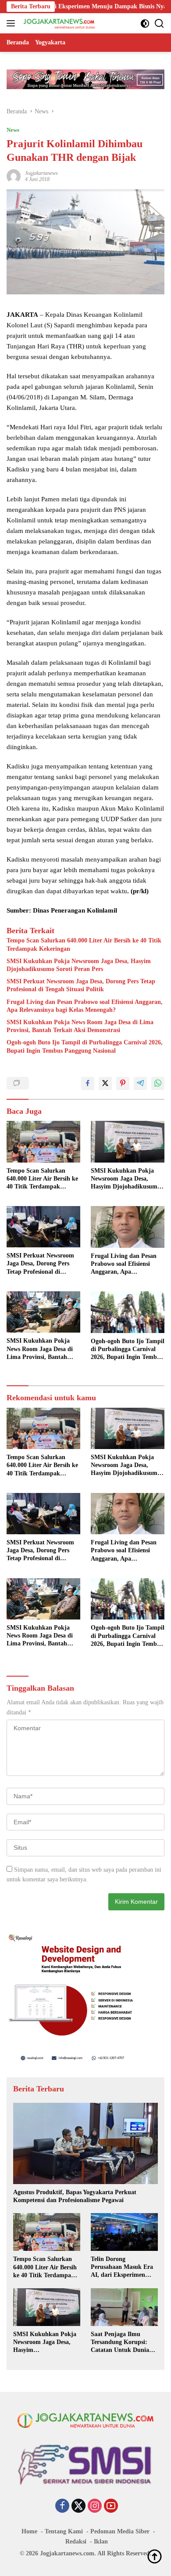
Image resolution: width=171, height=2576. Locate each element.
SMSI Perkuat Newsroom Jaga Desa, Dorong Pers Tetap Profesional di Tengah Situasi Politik (81, 985)
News (13, 130)
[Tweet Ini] (105, 1083)
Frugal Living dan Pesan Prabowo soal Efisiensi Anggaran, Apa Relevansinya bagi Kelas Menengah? (85, 1006)
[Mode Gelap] (145, 24)
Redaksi (76, 2542)
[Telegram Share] (140, 1083)
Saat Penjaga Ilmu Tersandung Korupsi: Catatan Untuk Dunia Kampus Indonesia (120, 2343)
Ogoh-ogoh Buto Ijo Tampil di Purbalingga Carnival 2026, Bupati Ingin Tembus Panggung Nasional (85, 1046)
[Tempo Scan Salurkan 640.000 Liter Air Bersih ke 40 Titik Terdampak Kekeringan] (43, 1142)
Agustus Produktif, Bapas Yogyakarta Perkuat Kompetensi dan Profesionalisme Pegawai (75, 2196)
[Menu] (12, 23)
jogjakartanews (41, 173)
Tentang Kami (64, 2531)
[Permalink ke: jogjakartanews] (14, 176)
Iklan (101, 2542)
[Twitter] (78, 2507)
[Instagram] (95, 2507)
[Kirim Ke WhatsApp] (158, 1083)
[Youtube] (111, 2507)
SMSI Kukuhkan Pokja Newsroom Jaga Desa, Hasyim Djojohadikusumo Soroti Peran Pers (79, 965)
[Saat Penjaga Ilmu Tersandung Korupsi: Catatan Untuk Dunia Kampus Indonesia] (124, 2307)
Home (29, 2531)
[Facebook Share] (88, 1083)
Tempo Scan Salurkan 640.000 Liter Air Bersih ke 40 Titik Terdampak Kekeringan (84, 944)
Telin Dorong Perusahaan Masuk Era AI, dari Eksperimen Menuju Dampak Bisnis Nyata (122, 2268)
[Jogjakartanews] (59, 23)
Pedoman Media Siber (120, 2531)
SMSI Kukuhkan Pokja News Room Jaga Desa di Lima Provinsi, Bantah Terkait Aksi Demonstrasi (80, 1026)
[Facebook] (62, 2507)
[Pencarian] (159, 24)
